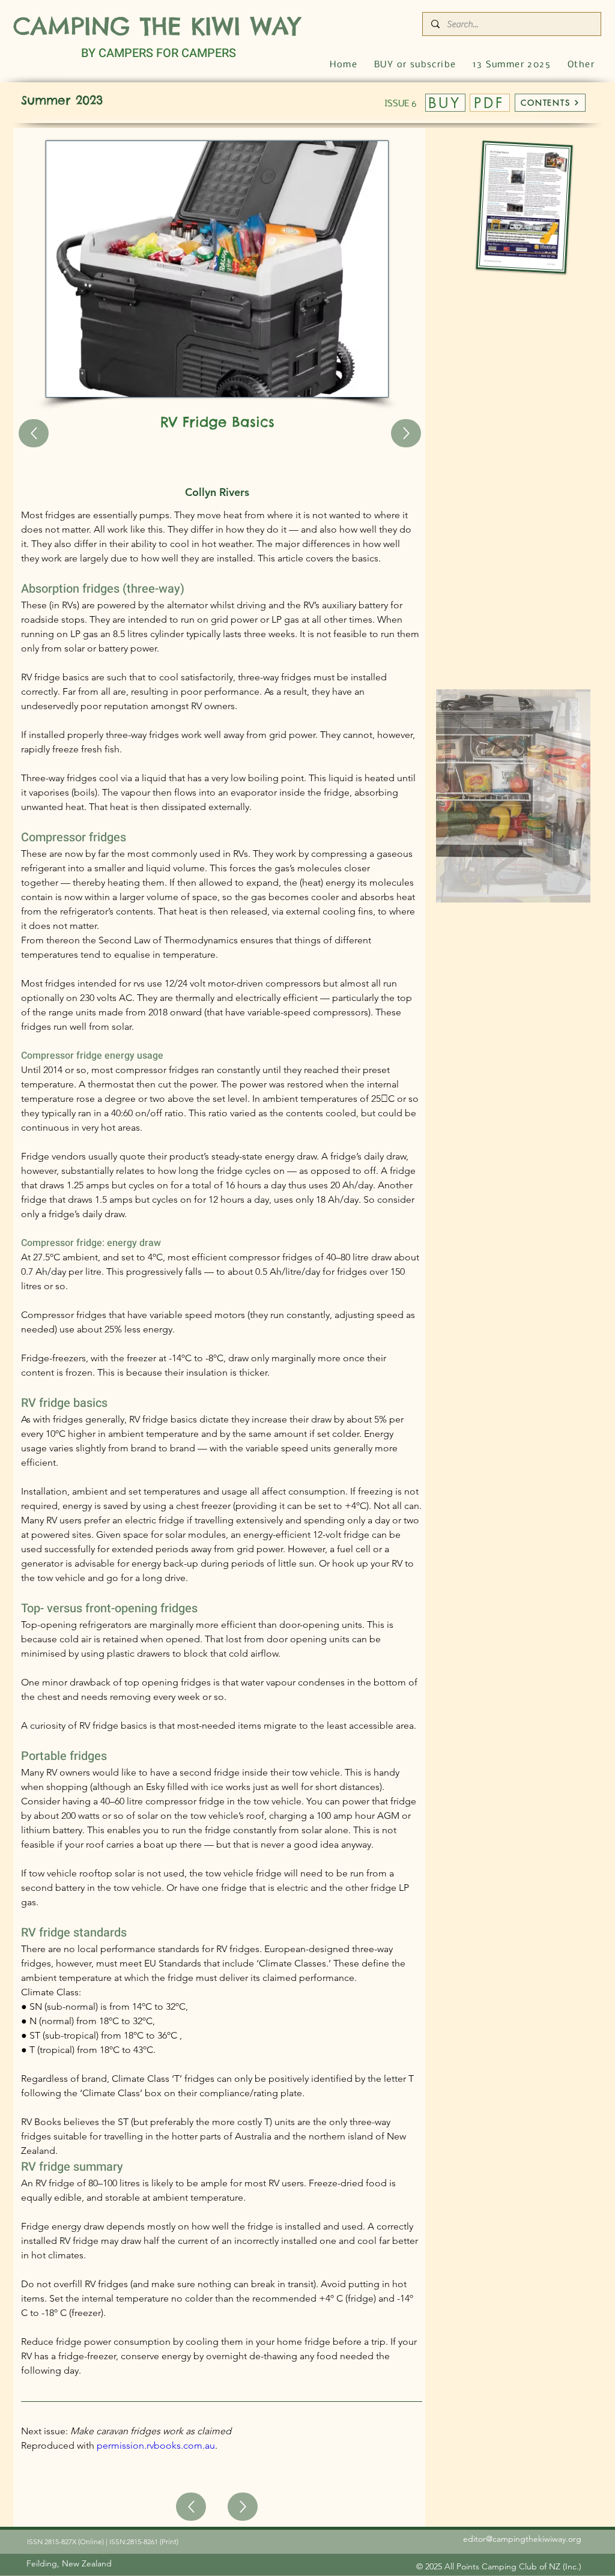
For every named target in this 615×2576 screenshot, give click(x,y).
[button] (581, 65)
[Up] (34, 433)
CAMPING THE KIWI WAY (157, 26)
